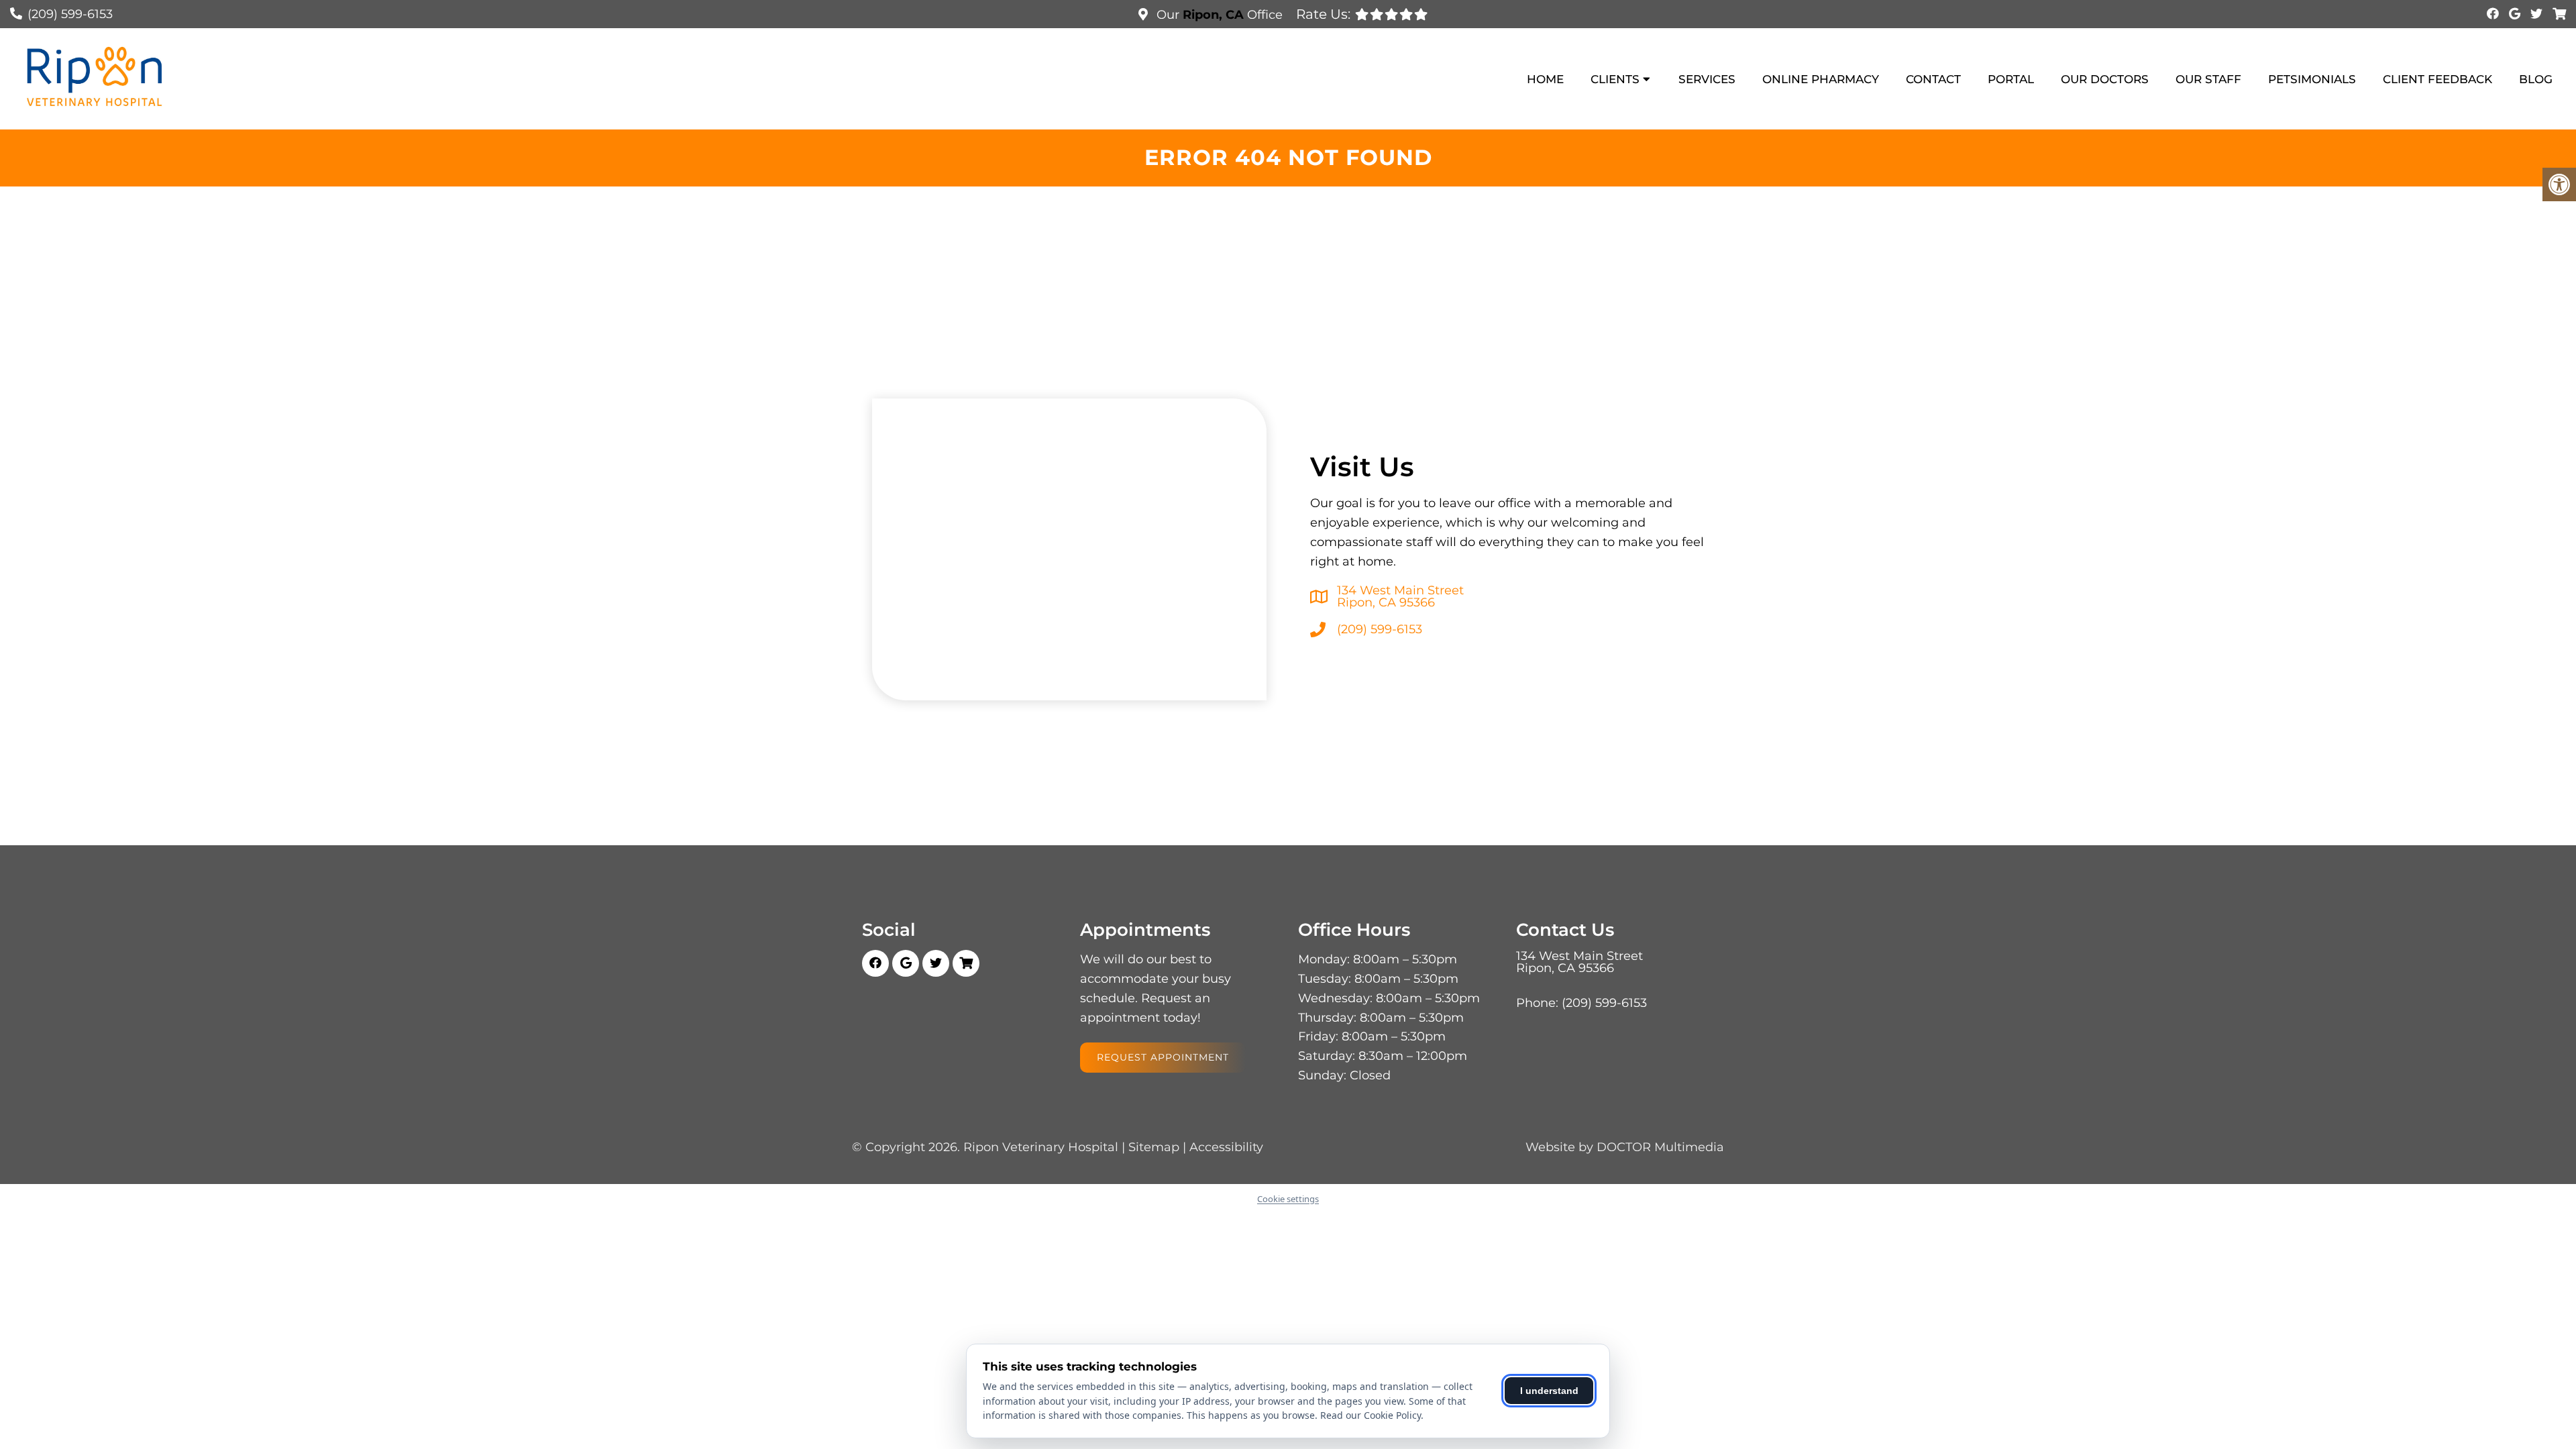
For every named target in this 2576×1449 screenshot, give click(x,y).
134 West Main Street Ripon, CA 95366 (1400, 596)
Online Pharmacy (1821, 79)
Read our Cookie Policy (1371, 1415)
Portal (2011, 79)
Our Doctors (2105, 79)
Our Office (1218, 15)
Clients (1615, 79)
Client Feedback (2437, 79)
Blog (2536, 79)
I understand (1549, 1391)
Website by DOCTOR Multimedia (1625, 1147)
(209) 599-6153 (70, 14)
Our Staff (2208, 79)
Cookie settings (1288, 1199)
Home (1545, 79)
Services (1707, 79)
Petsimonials (2312, 79)
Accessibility (1226, 1147)
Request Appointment (1163, 1057)
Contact (1933, 79)
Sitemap (1154, 1147)
